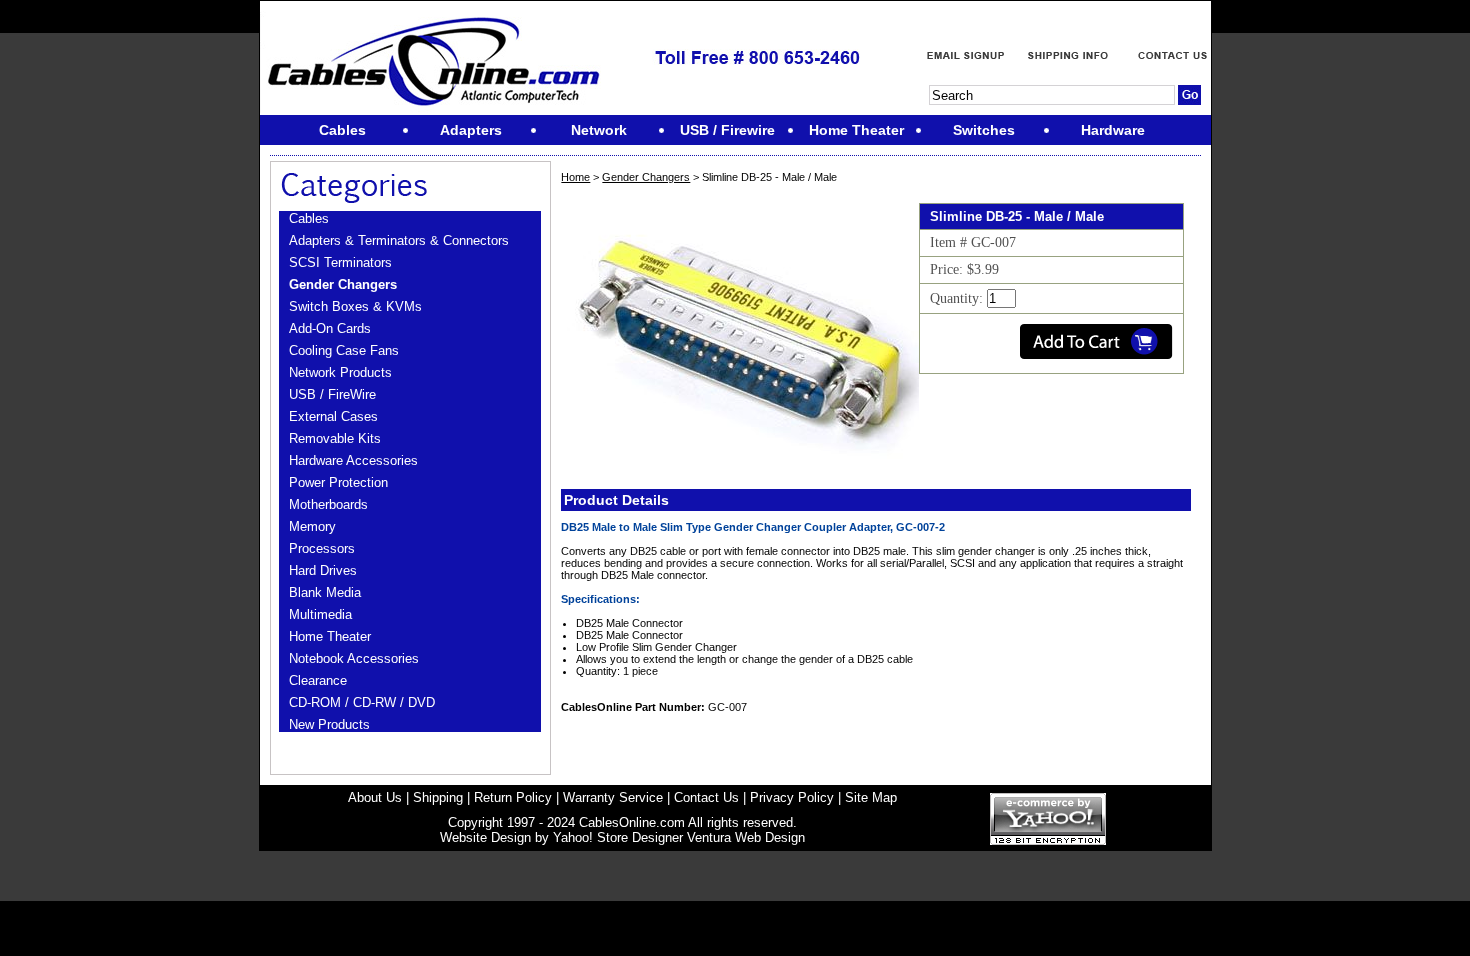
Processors (322, 548)
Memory (312, 526)
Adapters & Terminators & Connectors (399, 240)
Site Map (871, 797)
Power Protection (338, 482)
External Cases (333, 416)
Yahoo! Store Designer (618, 837)
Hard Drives (323, 570)
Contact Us (706, 797)
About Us (375, 797)
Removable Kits (335, 438)
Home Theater (330, 636)
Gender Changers (343, 284)
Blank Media (325, 592)
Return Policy (513, 797)
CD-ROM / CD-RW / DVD (362, 702)
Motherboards (328, 504)
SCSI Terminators (340, 262)
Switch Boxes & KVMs (355, 306)
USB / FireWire (332, 394)
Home (575, 177)
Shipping (438, 797)
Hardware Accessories (353, 460)
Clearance (318, 680)
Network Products (340, 372)
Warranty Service (613, 797)
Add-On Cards (330, 328)
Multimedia (320, 614)
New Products (329, 724)
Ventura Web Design (746, 837)
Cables (309, 218)
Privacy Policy (792, 797)
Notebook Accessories (354, 658)
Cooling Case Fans (344, 350)
